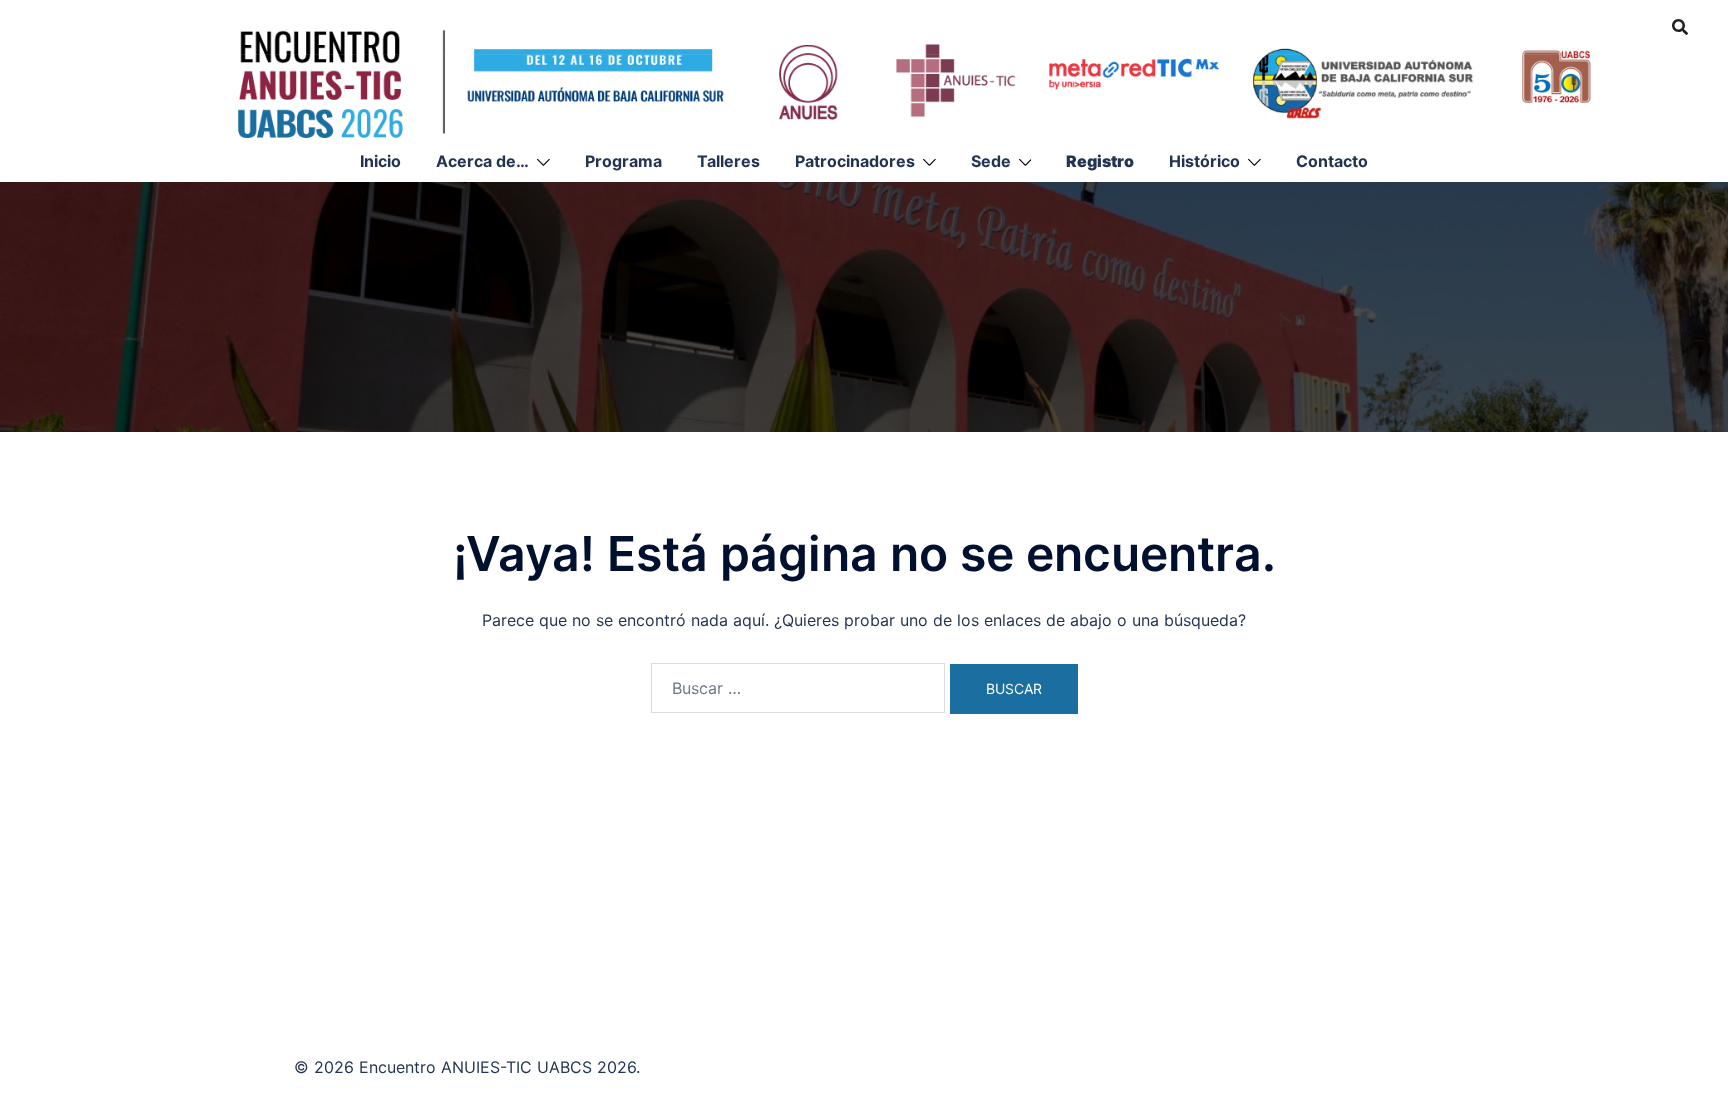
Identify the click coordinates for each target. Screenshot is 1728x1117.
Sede (991, 161)
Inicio (380, 161)
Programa (623, 161)
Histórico (1204, 161)
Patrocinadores (855, 161)
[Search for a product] (1680, 27)
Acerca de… (482, 161)
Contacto (1332, 161)
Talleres (728, 161)
